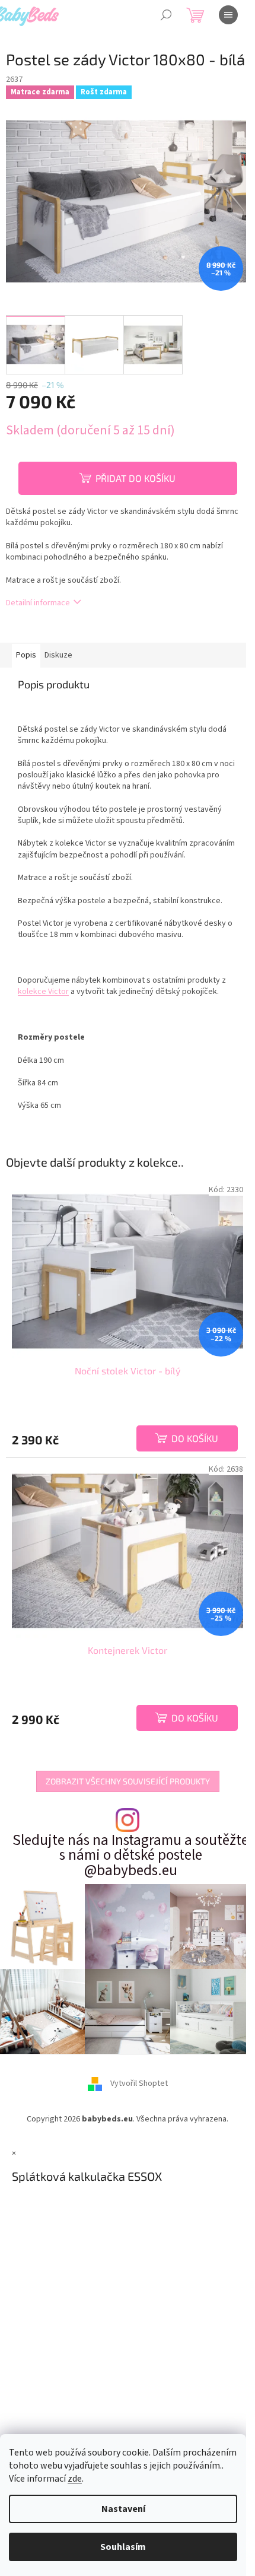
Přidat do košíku (136, 478)
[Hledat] (166, 15)
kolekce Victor (43, 992)
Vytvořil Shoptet (139, 2084)
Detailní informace (38, 603)
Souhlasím (123, 2547)
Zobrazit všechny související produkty (128, 1781)
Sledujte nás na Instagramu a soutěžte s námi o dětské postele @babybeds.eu (130, 1856)
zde (75, 2479)
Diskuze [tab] (58, 655)
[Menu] (228, 15)
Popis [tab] (26, 655)
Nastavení (123, 2509)
